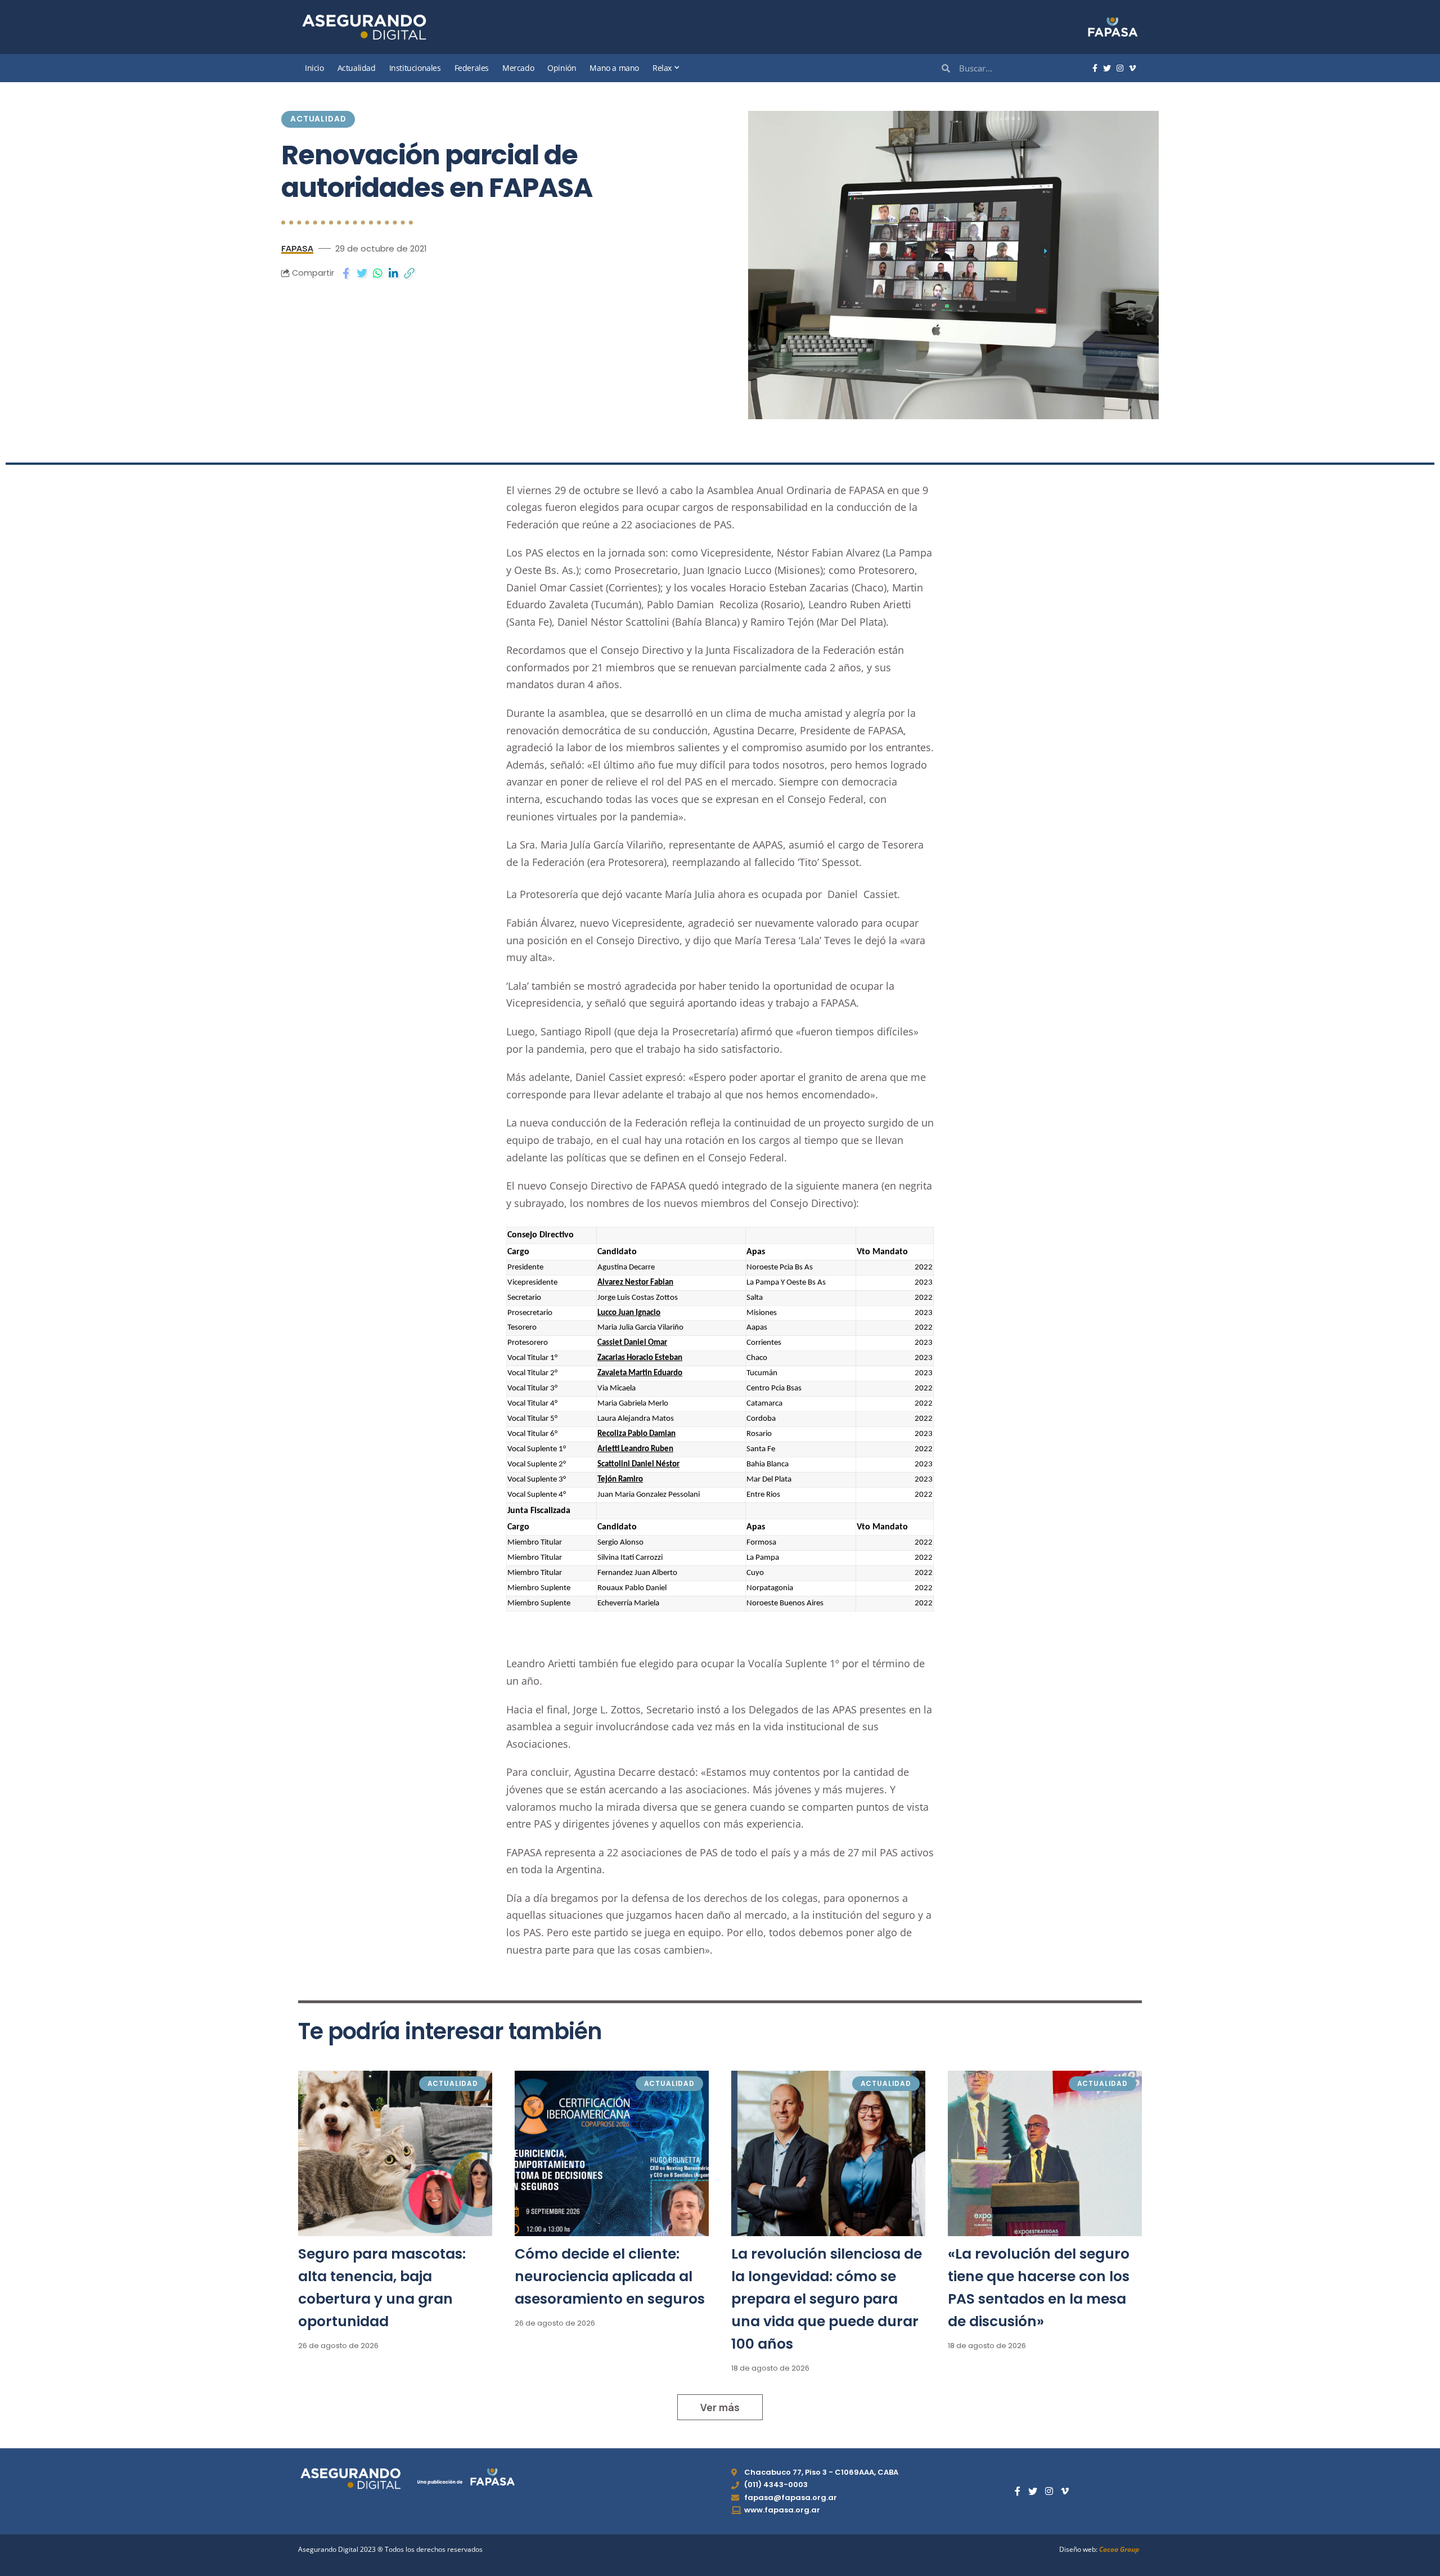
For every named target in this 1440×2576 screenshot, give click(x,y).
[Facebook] (1095, 69)
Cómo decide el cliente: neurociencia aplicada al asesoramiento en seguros (610, 2276)
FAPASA (297, 248)
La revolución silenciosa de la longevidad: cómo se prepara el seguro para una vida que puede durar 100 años (827, 2299)
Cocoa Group (1119, 2549)
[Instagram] (1120, 69)
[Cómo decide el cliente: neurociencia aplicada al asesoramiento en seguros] (612, 2153)
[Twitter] (1107, 69)
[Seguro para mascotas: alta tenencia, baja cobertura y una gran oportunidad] (395, 2153)
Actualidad (318, 119)
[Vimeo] (1132, 69)
